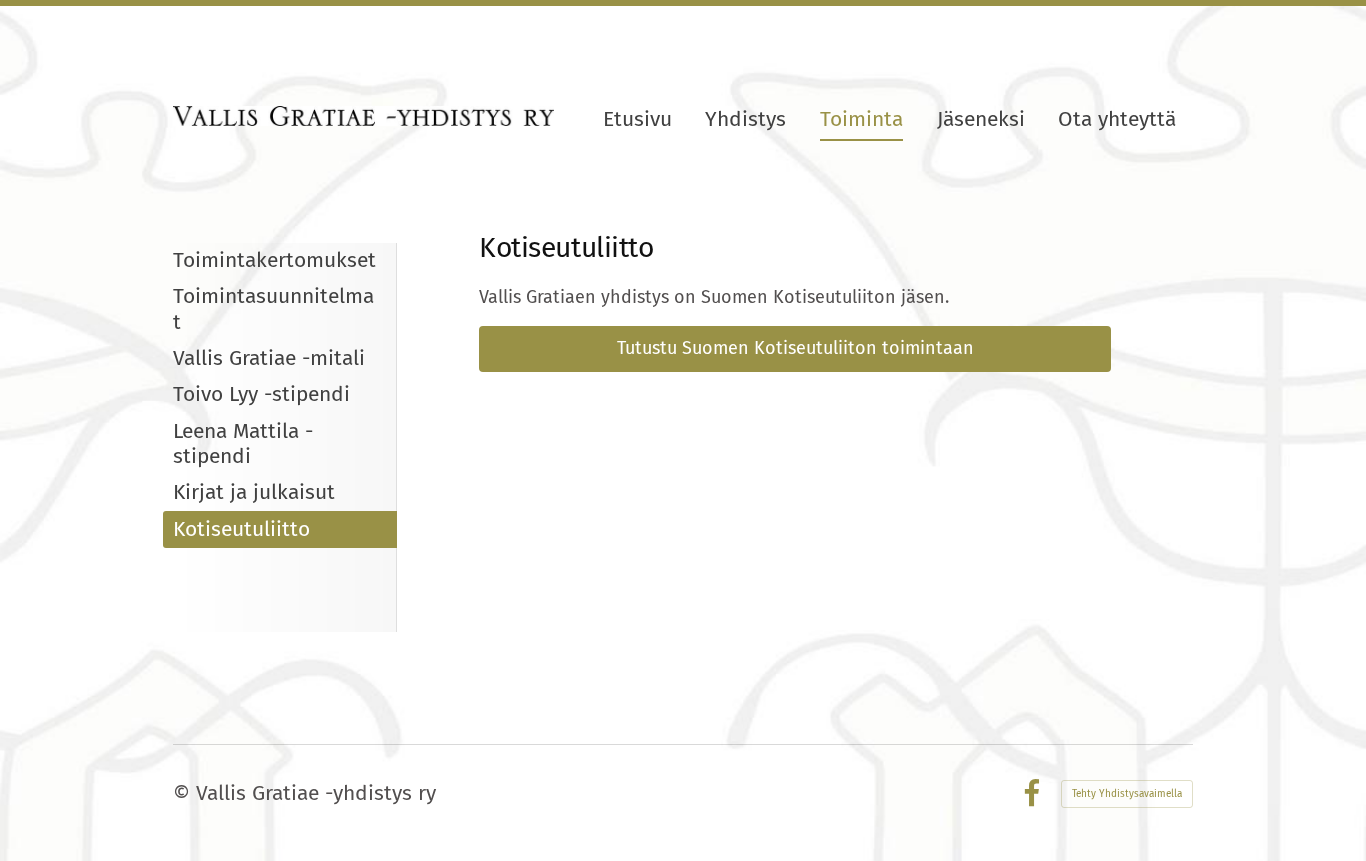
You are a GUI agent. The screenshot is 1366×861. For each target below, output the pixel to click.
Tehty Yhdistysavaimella (1127, 794)
